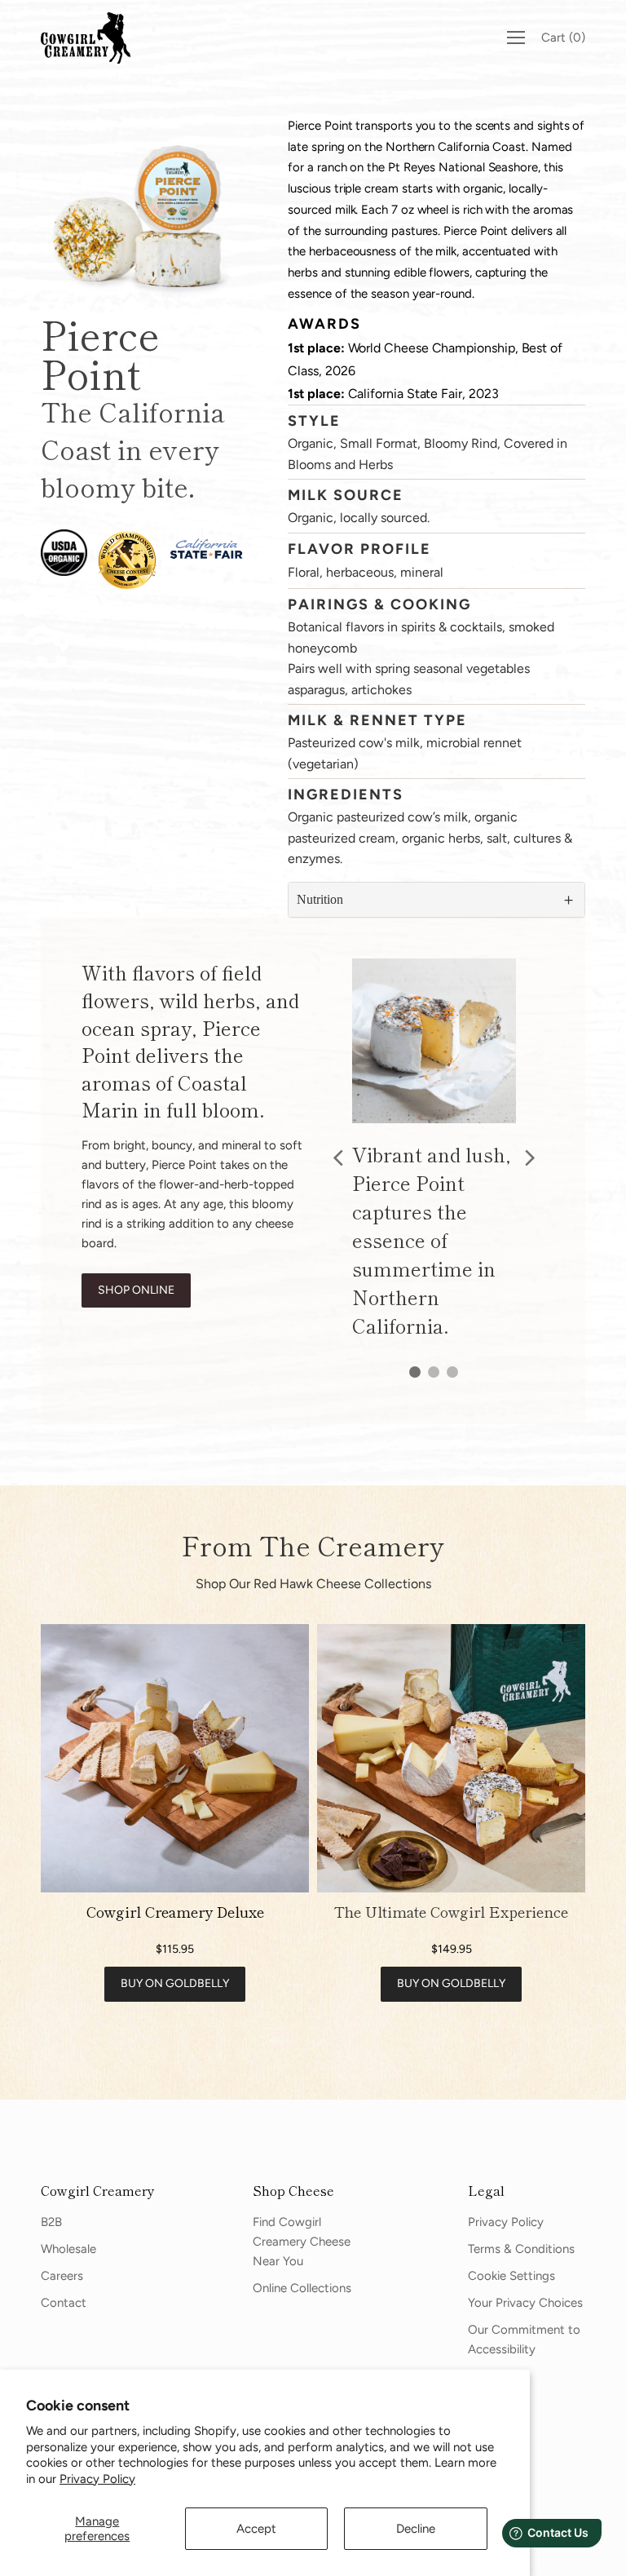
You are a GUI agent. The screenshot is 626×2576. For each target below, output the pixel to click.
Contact (64, 2303)
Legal (486, 2190)
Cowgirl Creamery (98, 2190)
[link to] (175, 1758)
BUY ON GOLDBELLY (175, 1983)
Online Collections (302, 2288)
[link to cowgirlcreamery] (90, 38)
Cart (563, 38)
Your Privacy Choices (525, 2303)
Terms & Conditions (521, 2249)
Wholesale (68, 2249)
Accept (256, 2529)
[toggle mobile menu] (516, 38)
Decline (416, 2529)
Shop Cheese (293, 2190)
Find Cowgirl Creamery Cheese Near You (302, 2242)
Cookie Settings (511, 2276)
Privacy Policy (97, 2479)
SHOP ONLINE (136, 1290)
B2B (51, 2222)
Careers (62, 2276)
